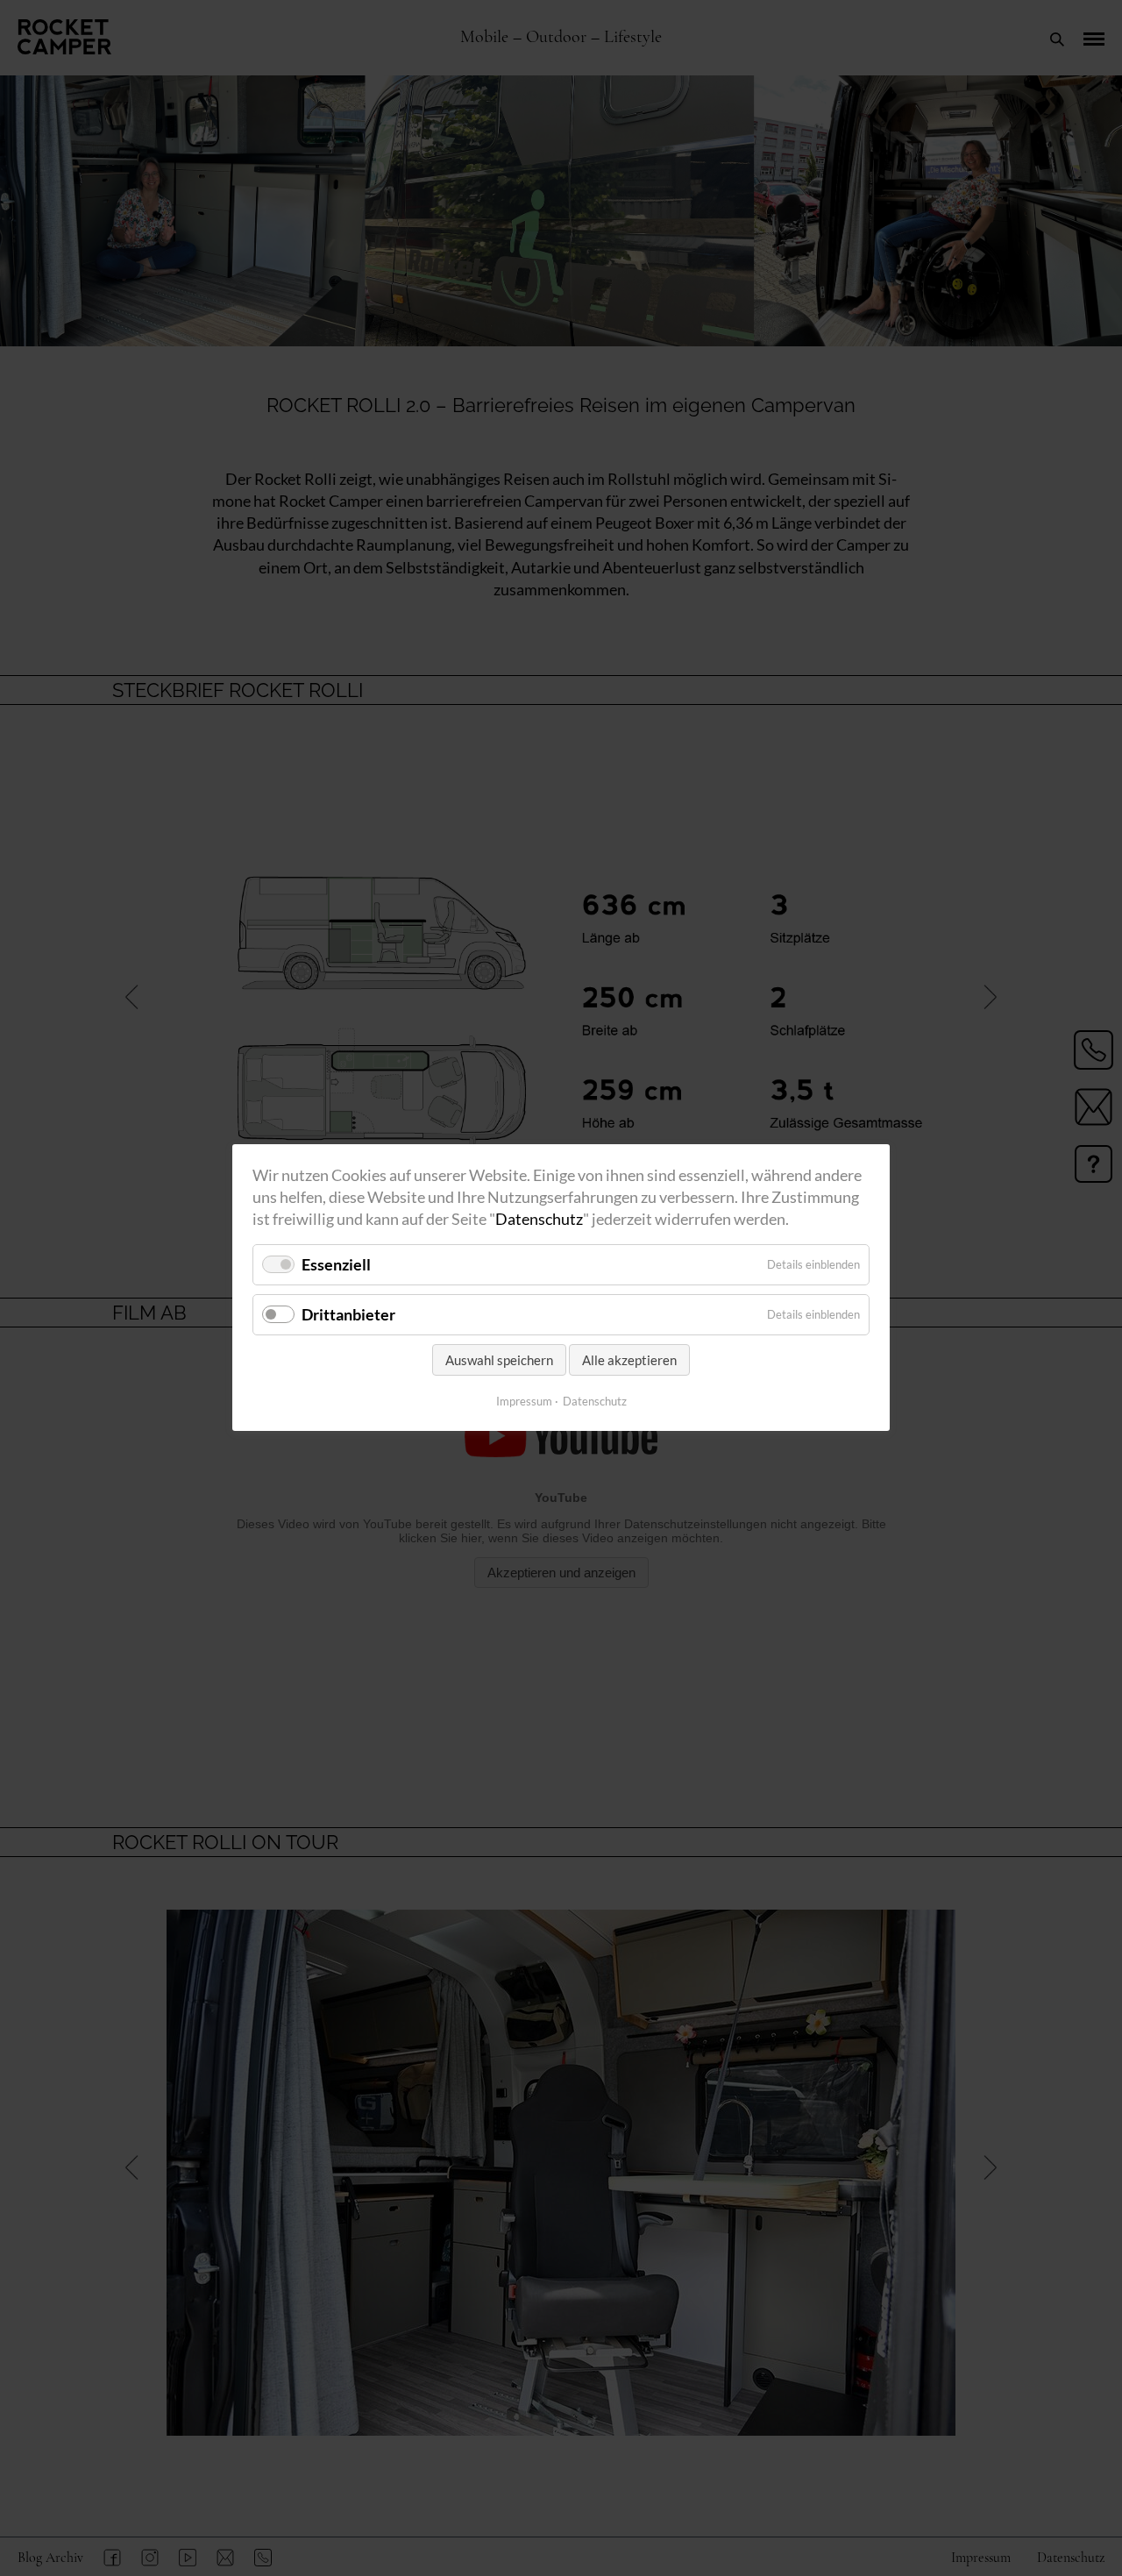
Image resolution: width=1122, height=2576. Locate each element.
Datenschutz (539, 1220)
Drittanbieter (348, 1314)
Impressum (524, 1401)
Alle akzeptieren (629, 1360)
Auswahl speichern (499, 1360)
